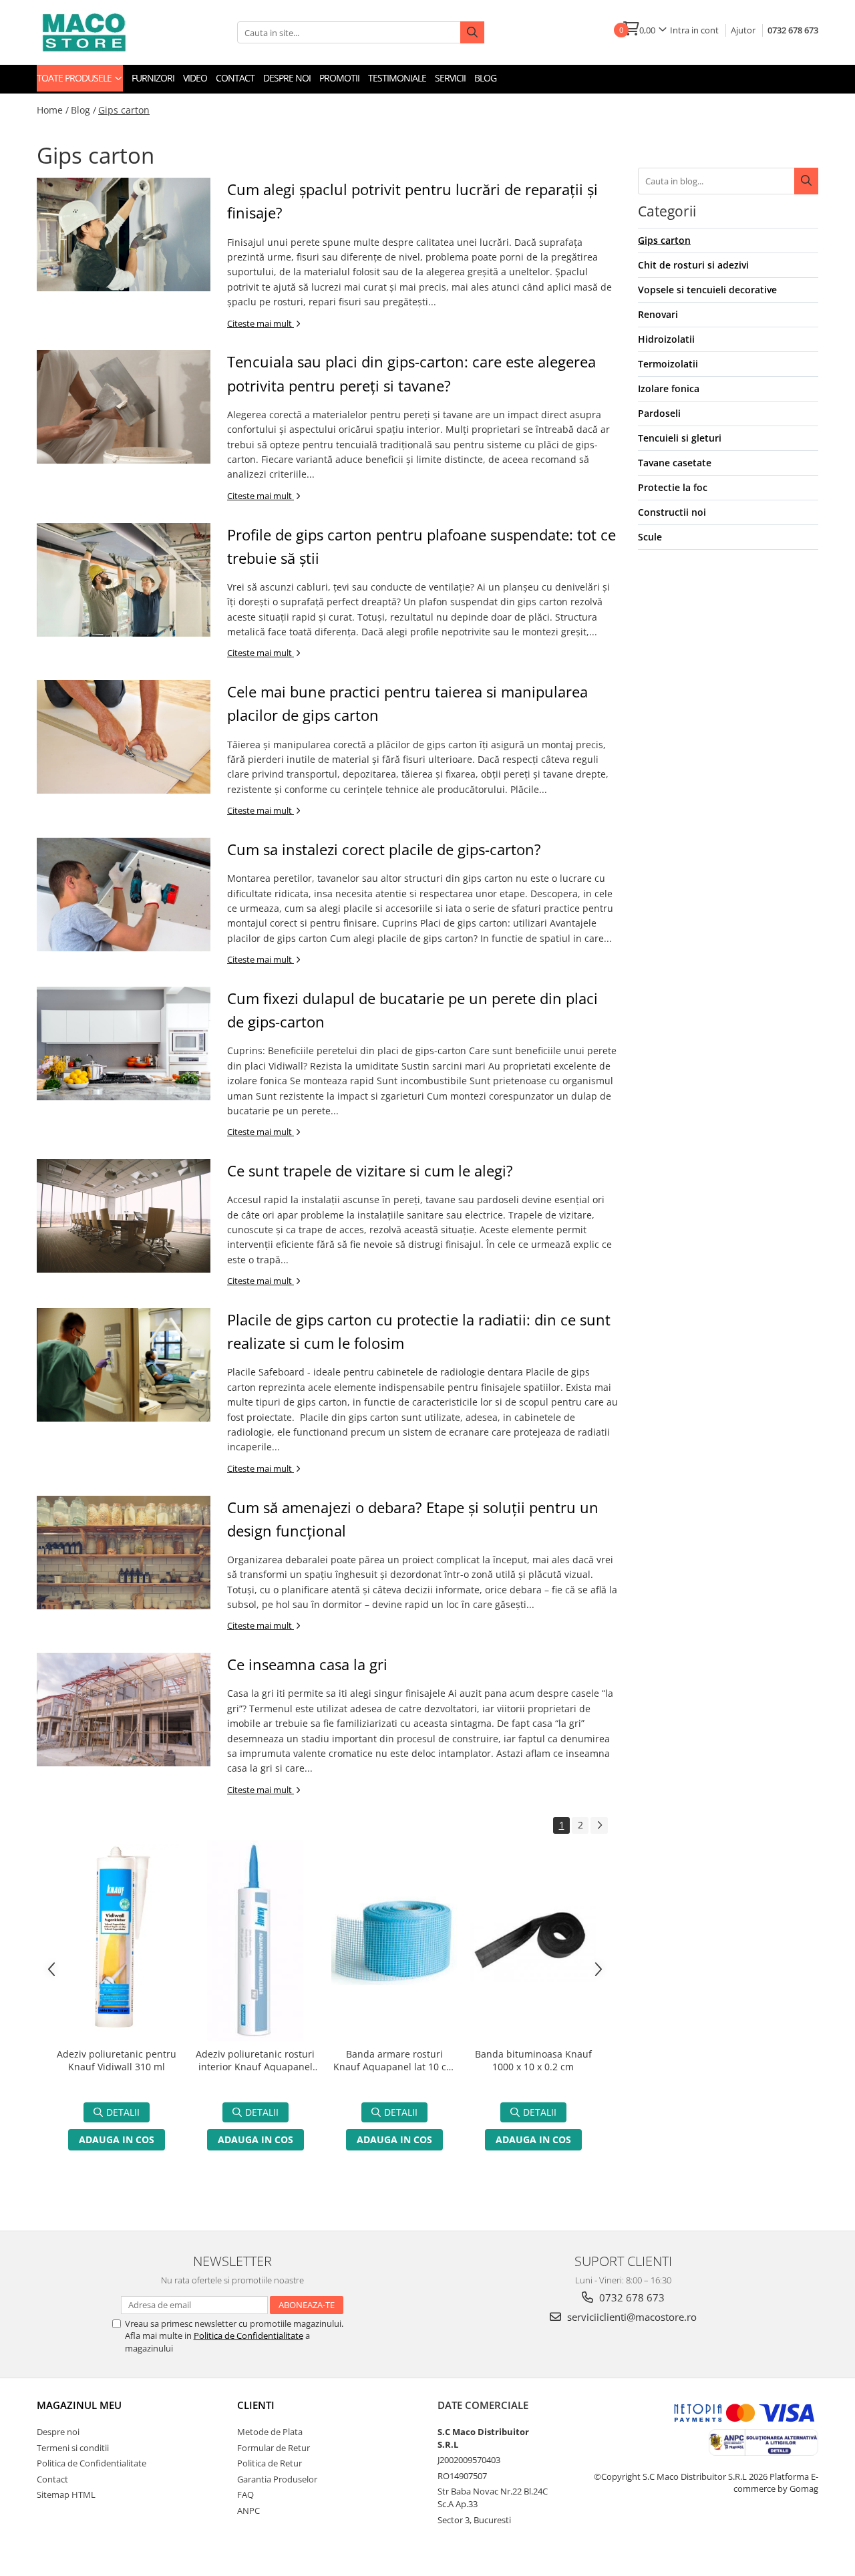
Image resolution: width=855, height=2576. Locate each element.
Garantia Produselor (277, 2479)
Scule (650, 537)
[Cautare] (806, 181)
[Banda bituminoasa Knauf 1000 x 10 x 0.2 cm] (533, 1941)
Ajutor (743, 30)
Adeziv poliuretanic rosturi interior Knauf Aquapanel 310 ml (255, 2062)
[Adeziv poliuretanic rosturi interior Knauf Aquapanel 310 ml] (255, 1941)
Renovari (658, 314)
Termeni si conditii (73, 2448)
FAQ (245, 2494)
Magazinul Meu (79, 2405)
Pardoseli (659, 413)
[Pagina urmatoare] (599, 1825)
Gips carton (124, 110)
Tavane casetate (675, 463)
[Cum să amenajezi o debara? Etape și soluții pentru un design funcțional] (124, 1553)
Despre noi (287, 78)
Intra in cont (694, 30)
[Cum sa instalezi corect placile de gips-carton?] (124, 895)
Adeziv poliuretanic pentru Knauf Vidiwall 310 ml (117, 2060)
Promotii (339, 78)
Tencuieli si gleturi (680, 438)
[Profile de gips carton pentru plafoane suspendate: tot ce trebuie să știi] (124, 580)
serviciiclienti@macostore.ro (631, 2317)
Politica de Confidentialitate (248, 2336)
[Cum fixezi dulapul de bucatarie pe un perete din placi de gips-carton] (124, 1043)
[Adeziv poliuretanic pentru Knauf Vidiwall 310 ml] (116, 1940)
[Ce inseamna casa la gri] (124, 1710)
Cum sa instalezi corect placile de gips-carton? (384, 849)
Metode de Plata (270, 2432)
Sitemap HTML (66, 2494)
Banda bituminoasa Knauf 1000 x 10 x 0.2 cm (533, 2060)
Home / (53, 110)
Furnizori (153, 78)
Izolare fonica (669, 388)
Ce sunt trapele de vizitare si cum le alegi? (370, 1170)
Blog (485, 78)
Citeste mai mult (261, 323)
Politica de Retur (270, 2463)
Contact (235, 78)
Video (195, 78)
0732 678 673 (793, 30)
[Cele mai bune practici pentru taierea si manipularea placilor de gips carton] (124, 737)
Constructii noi (672, 512)
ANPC (248, 2511)
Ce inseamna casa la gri (307, 1664)
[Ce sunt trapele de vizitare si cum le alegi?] (124, 1216)
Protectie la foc (673, 487)
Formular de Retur (274, 2448)
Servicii (450, 78)
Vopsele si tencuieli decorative (707, 290)
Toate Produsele (75, 78)
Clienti (256, 2405)
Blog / (83, 110)
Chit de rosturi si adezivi (693, 265)
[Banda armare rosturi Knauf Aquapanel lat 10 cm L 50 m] (394, 1941)
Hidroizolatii (666, 339)
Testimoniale (397, 78)
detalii (123, 2112)
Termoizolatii (668, 364)
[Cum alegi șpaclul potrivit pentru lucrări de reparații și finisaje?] (124, 234)
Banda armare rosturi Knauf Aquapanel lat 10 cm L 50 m (394, 2062)
